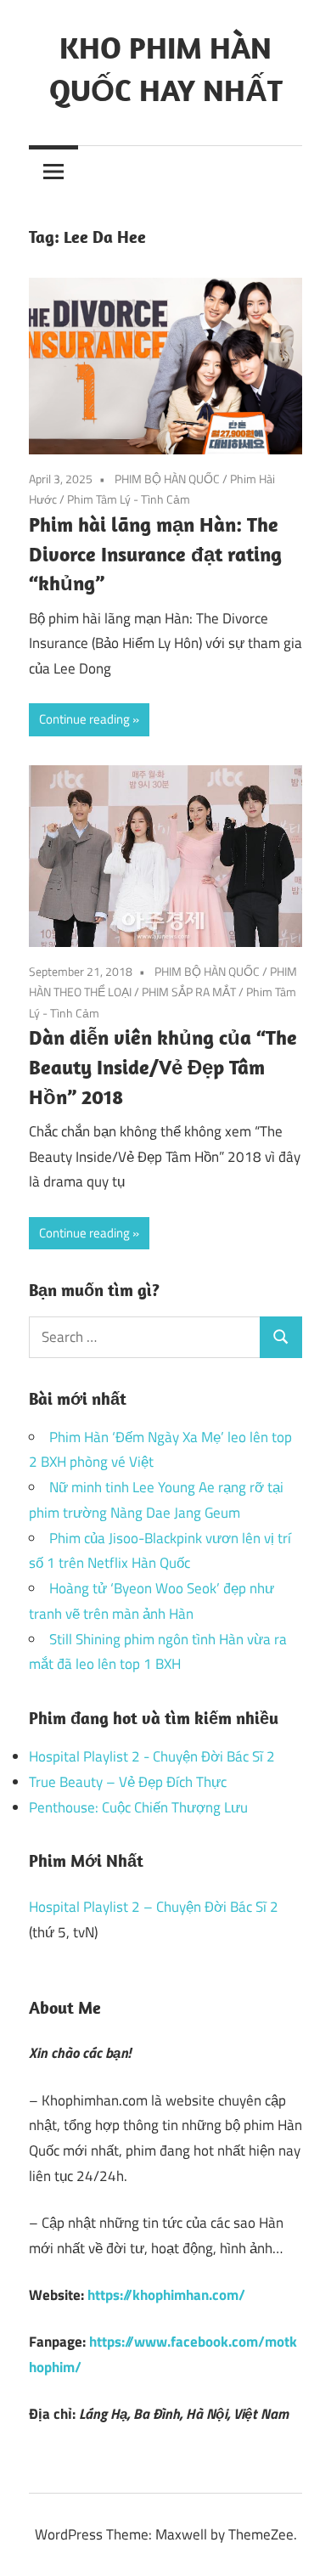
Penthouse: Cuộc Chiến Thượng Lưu (138, 1807)
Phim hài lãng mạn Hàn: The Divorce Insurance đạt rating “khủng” (155, 554)
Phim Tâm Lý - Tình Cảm (129, 499)
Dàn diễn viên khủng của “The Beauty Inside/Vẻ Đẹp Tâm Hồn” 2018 (163, 1067)
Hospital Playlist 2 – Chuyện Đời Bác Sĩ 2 (154, 1907)
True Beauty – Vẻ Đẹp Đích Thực (128, 1782)
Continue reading (84, 719)
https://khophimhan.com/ (166, 2295)
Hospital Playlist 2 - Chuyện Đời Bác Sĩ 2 (152, 1756)
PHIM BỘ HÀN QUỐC (167, 479)
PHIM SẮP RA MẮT (189, 992)
